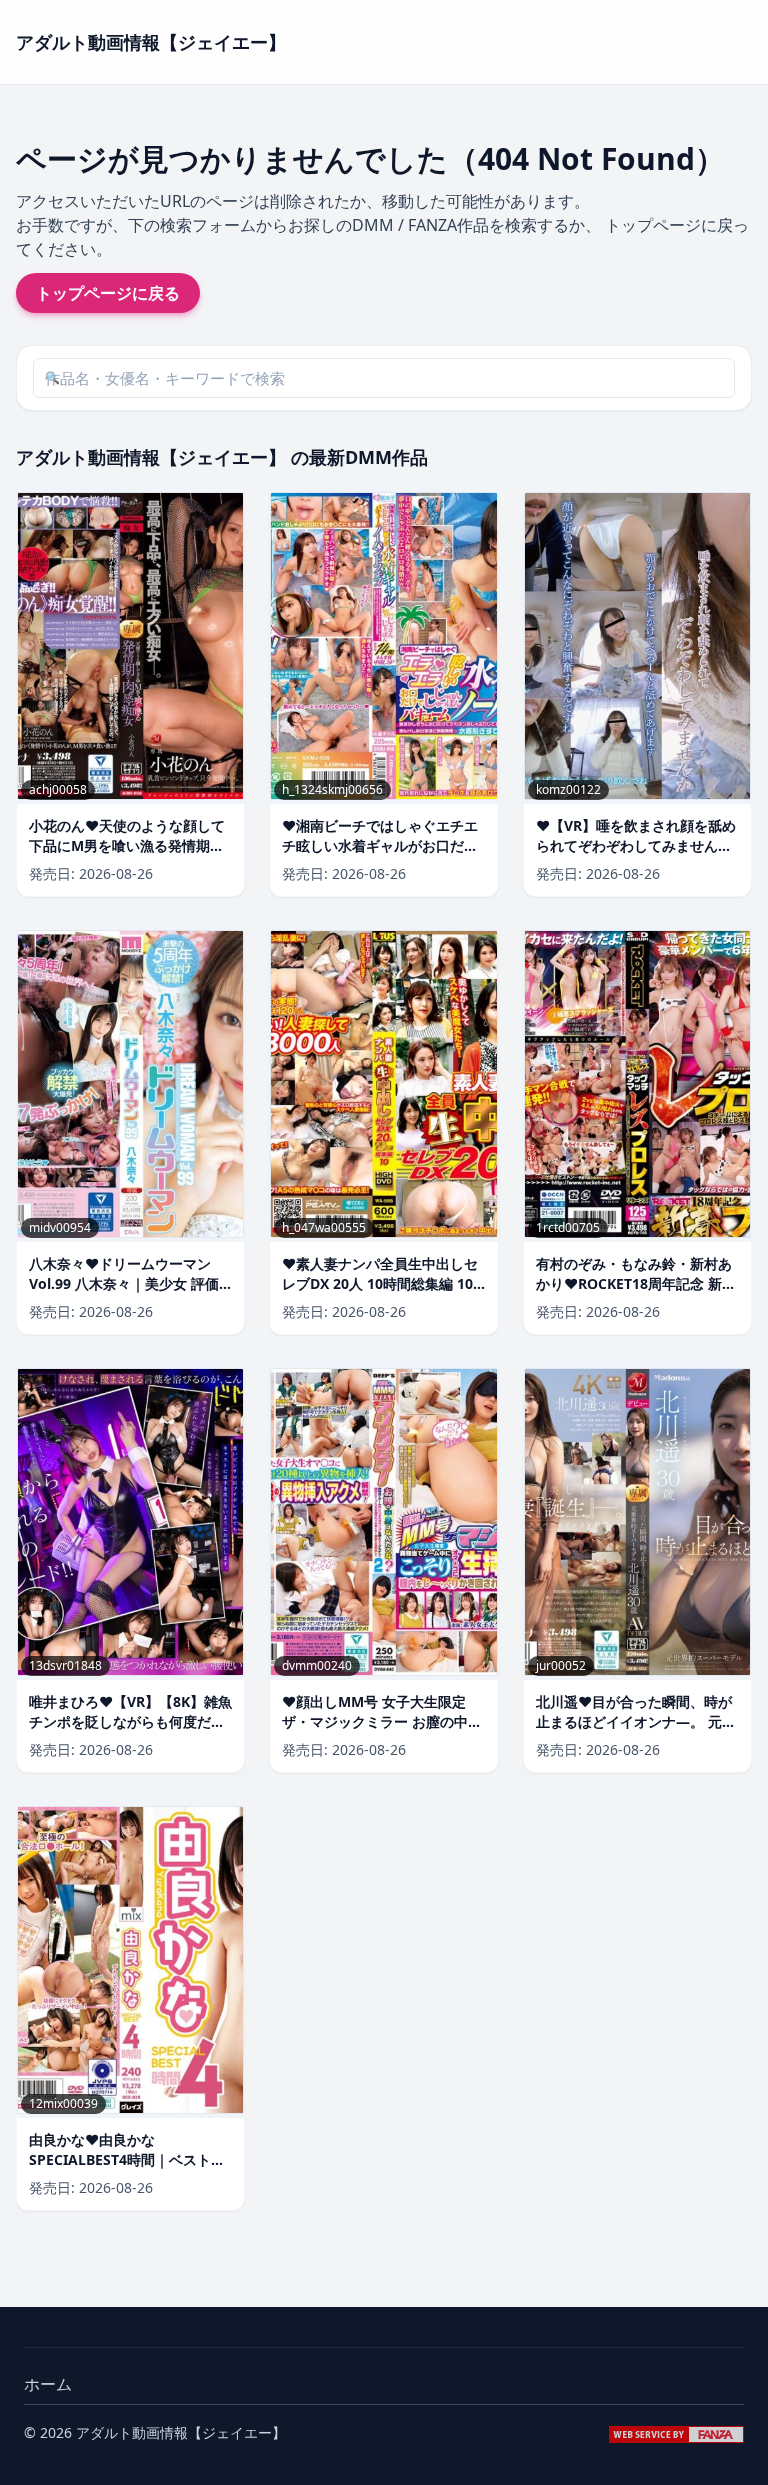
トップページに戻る (108, 293)
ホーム (48, 2384)
